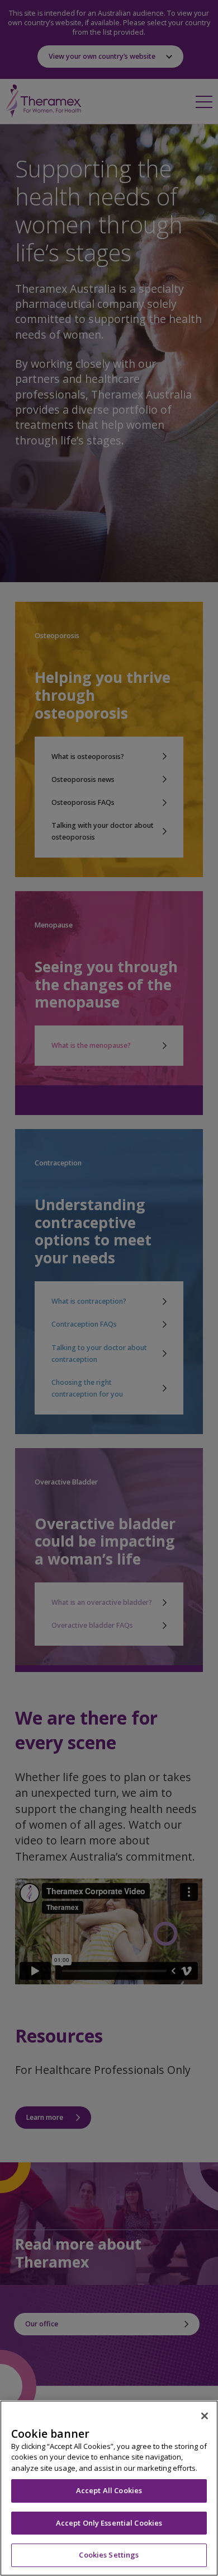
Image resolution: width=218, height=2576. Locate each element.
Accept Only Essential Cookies (109, 2523)
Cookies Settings (109, 2555)
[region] (109, 2488)
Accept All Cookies (109, 2490)
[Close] (205, 2416)
